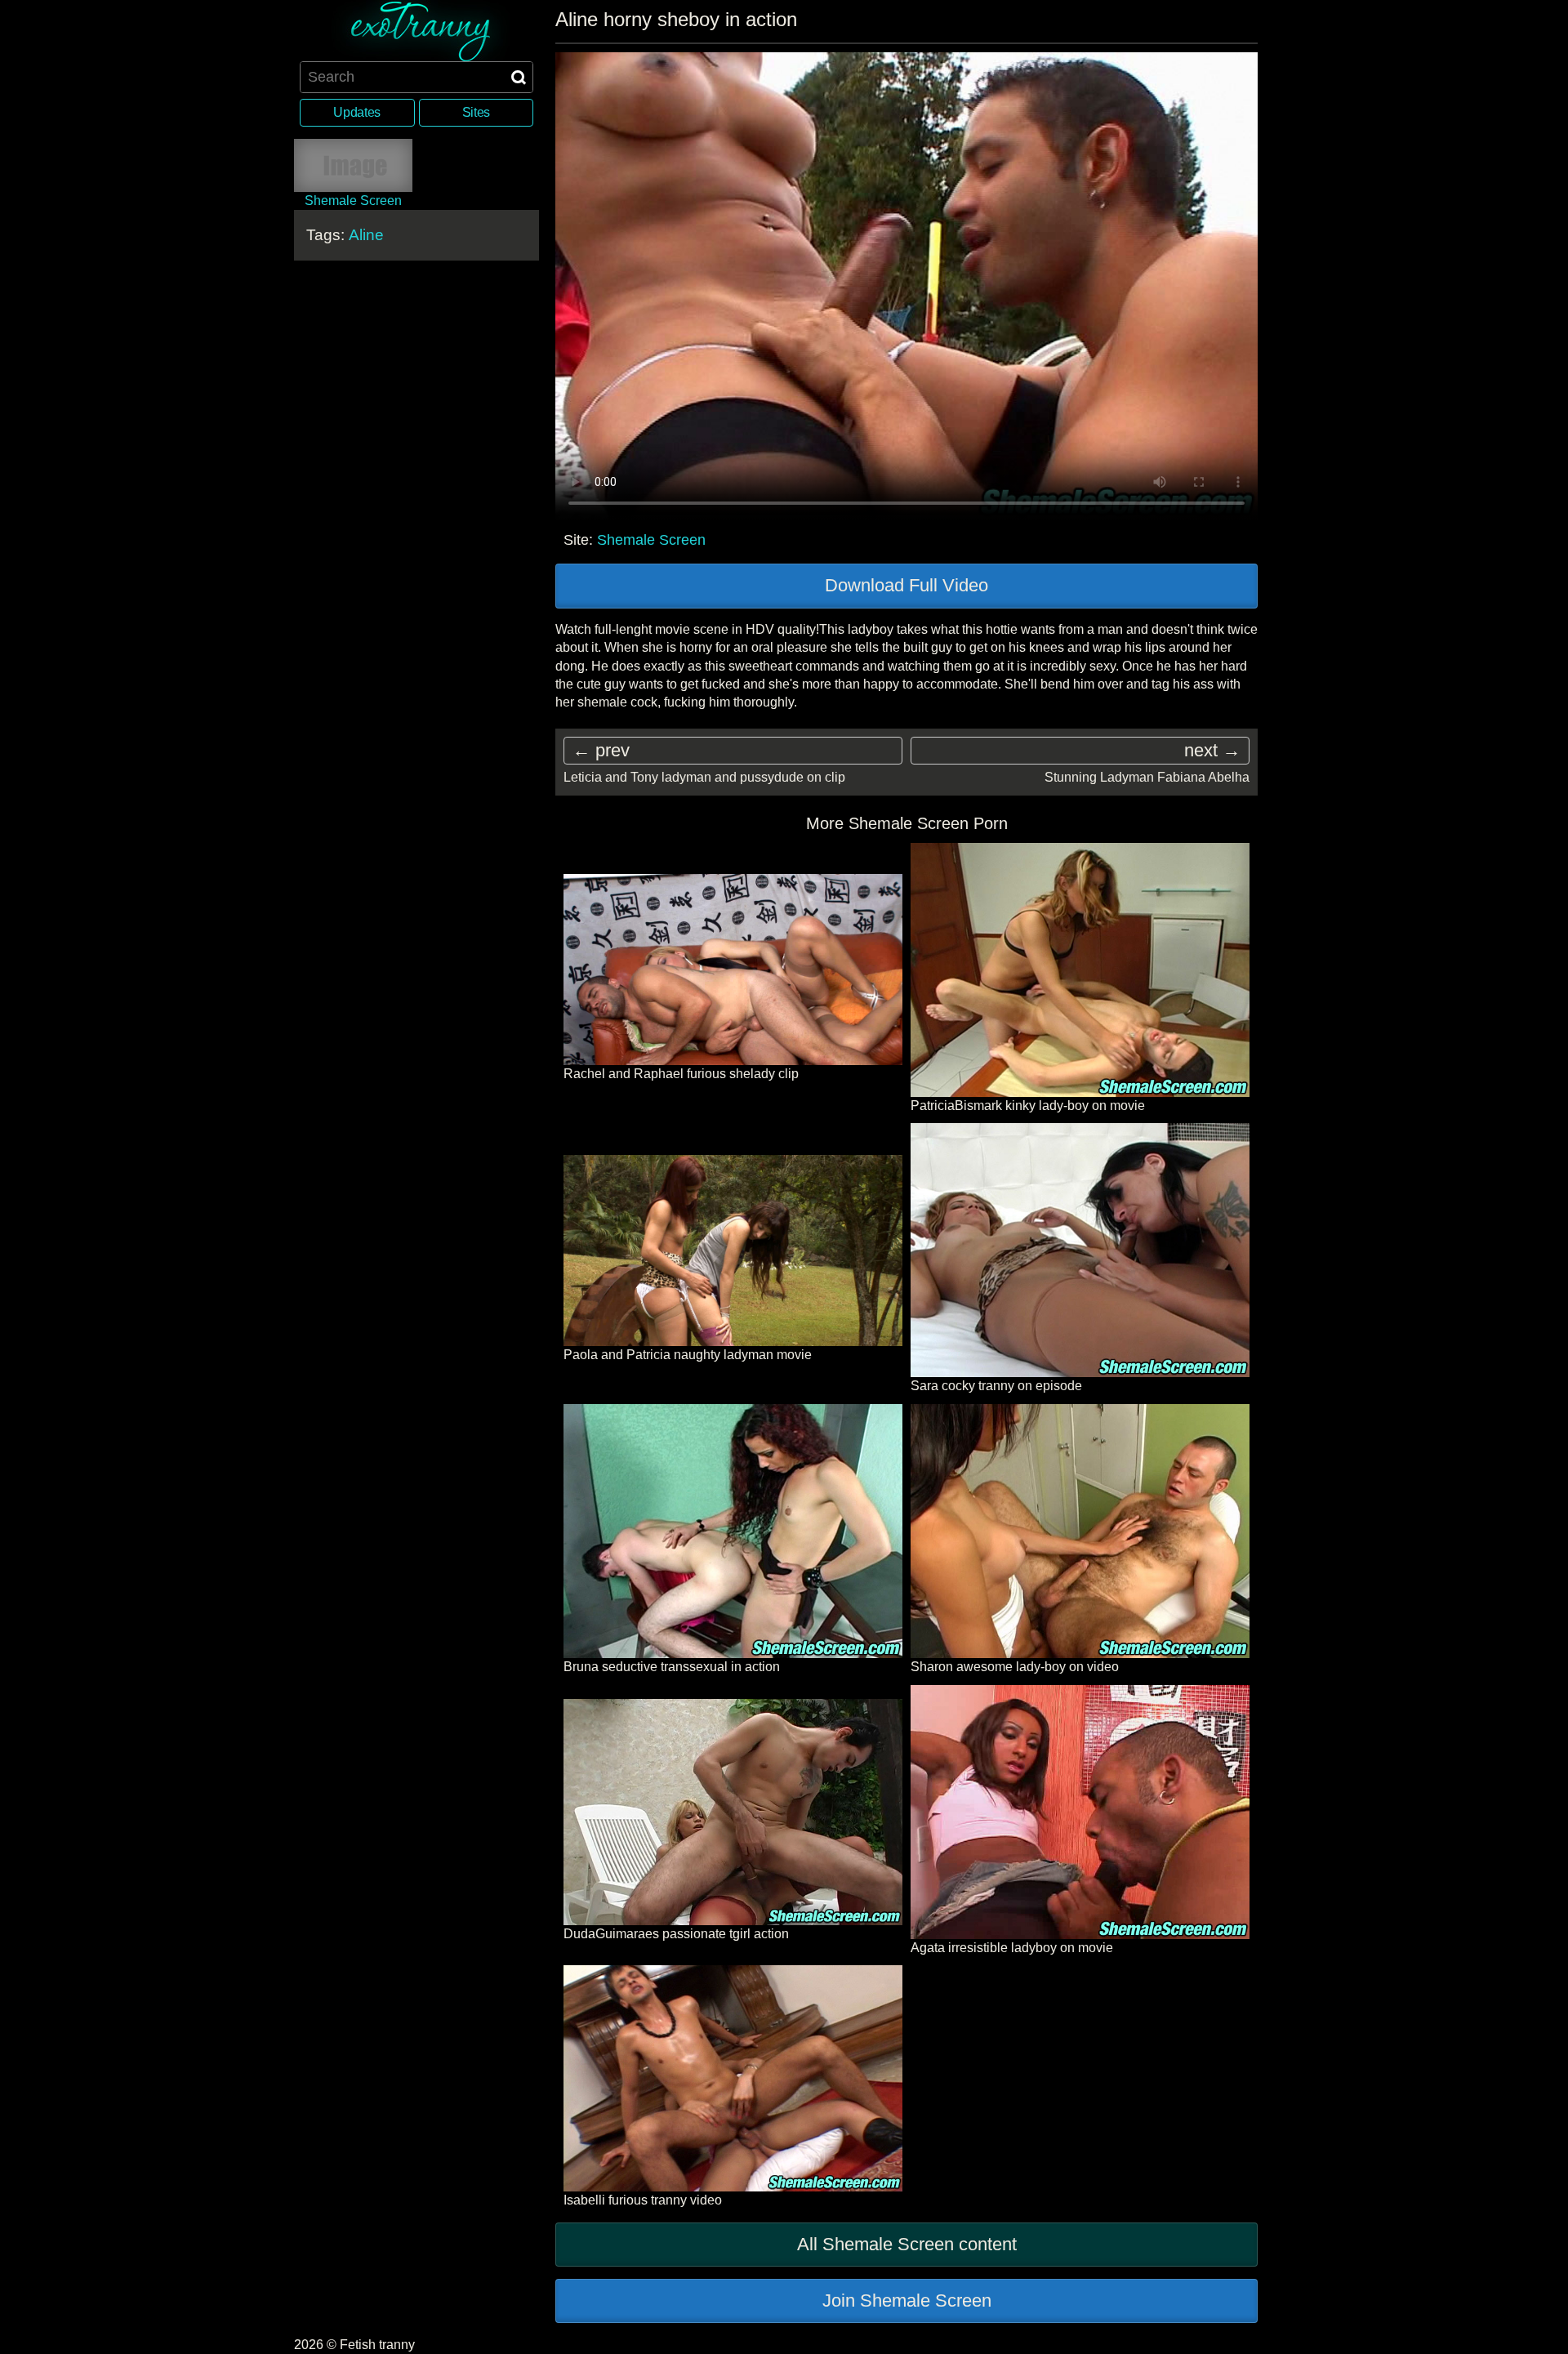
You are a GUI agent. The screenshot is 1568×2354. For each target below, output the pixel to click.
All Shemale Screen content (907, 2244)
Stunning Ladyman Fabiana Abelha (1147, 777)
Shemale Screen (651, 540)
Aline (366, 235)
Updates (357, 112)
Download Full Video (906, 585)
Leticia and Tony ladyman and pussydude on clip (704, 777)
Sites (476, 112)
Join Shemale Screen (907, 2300)
